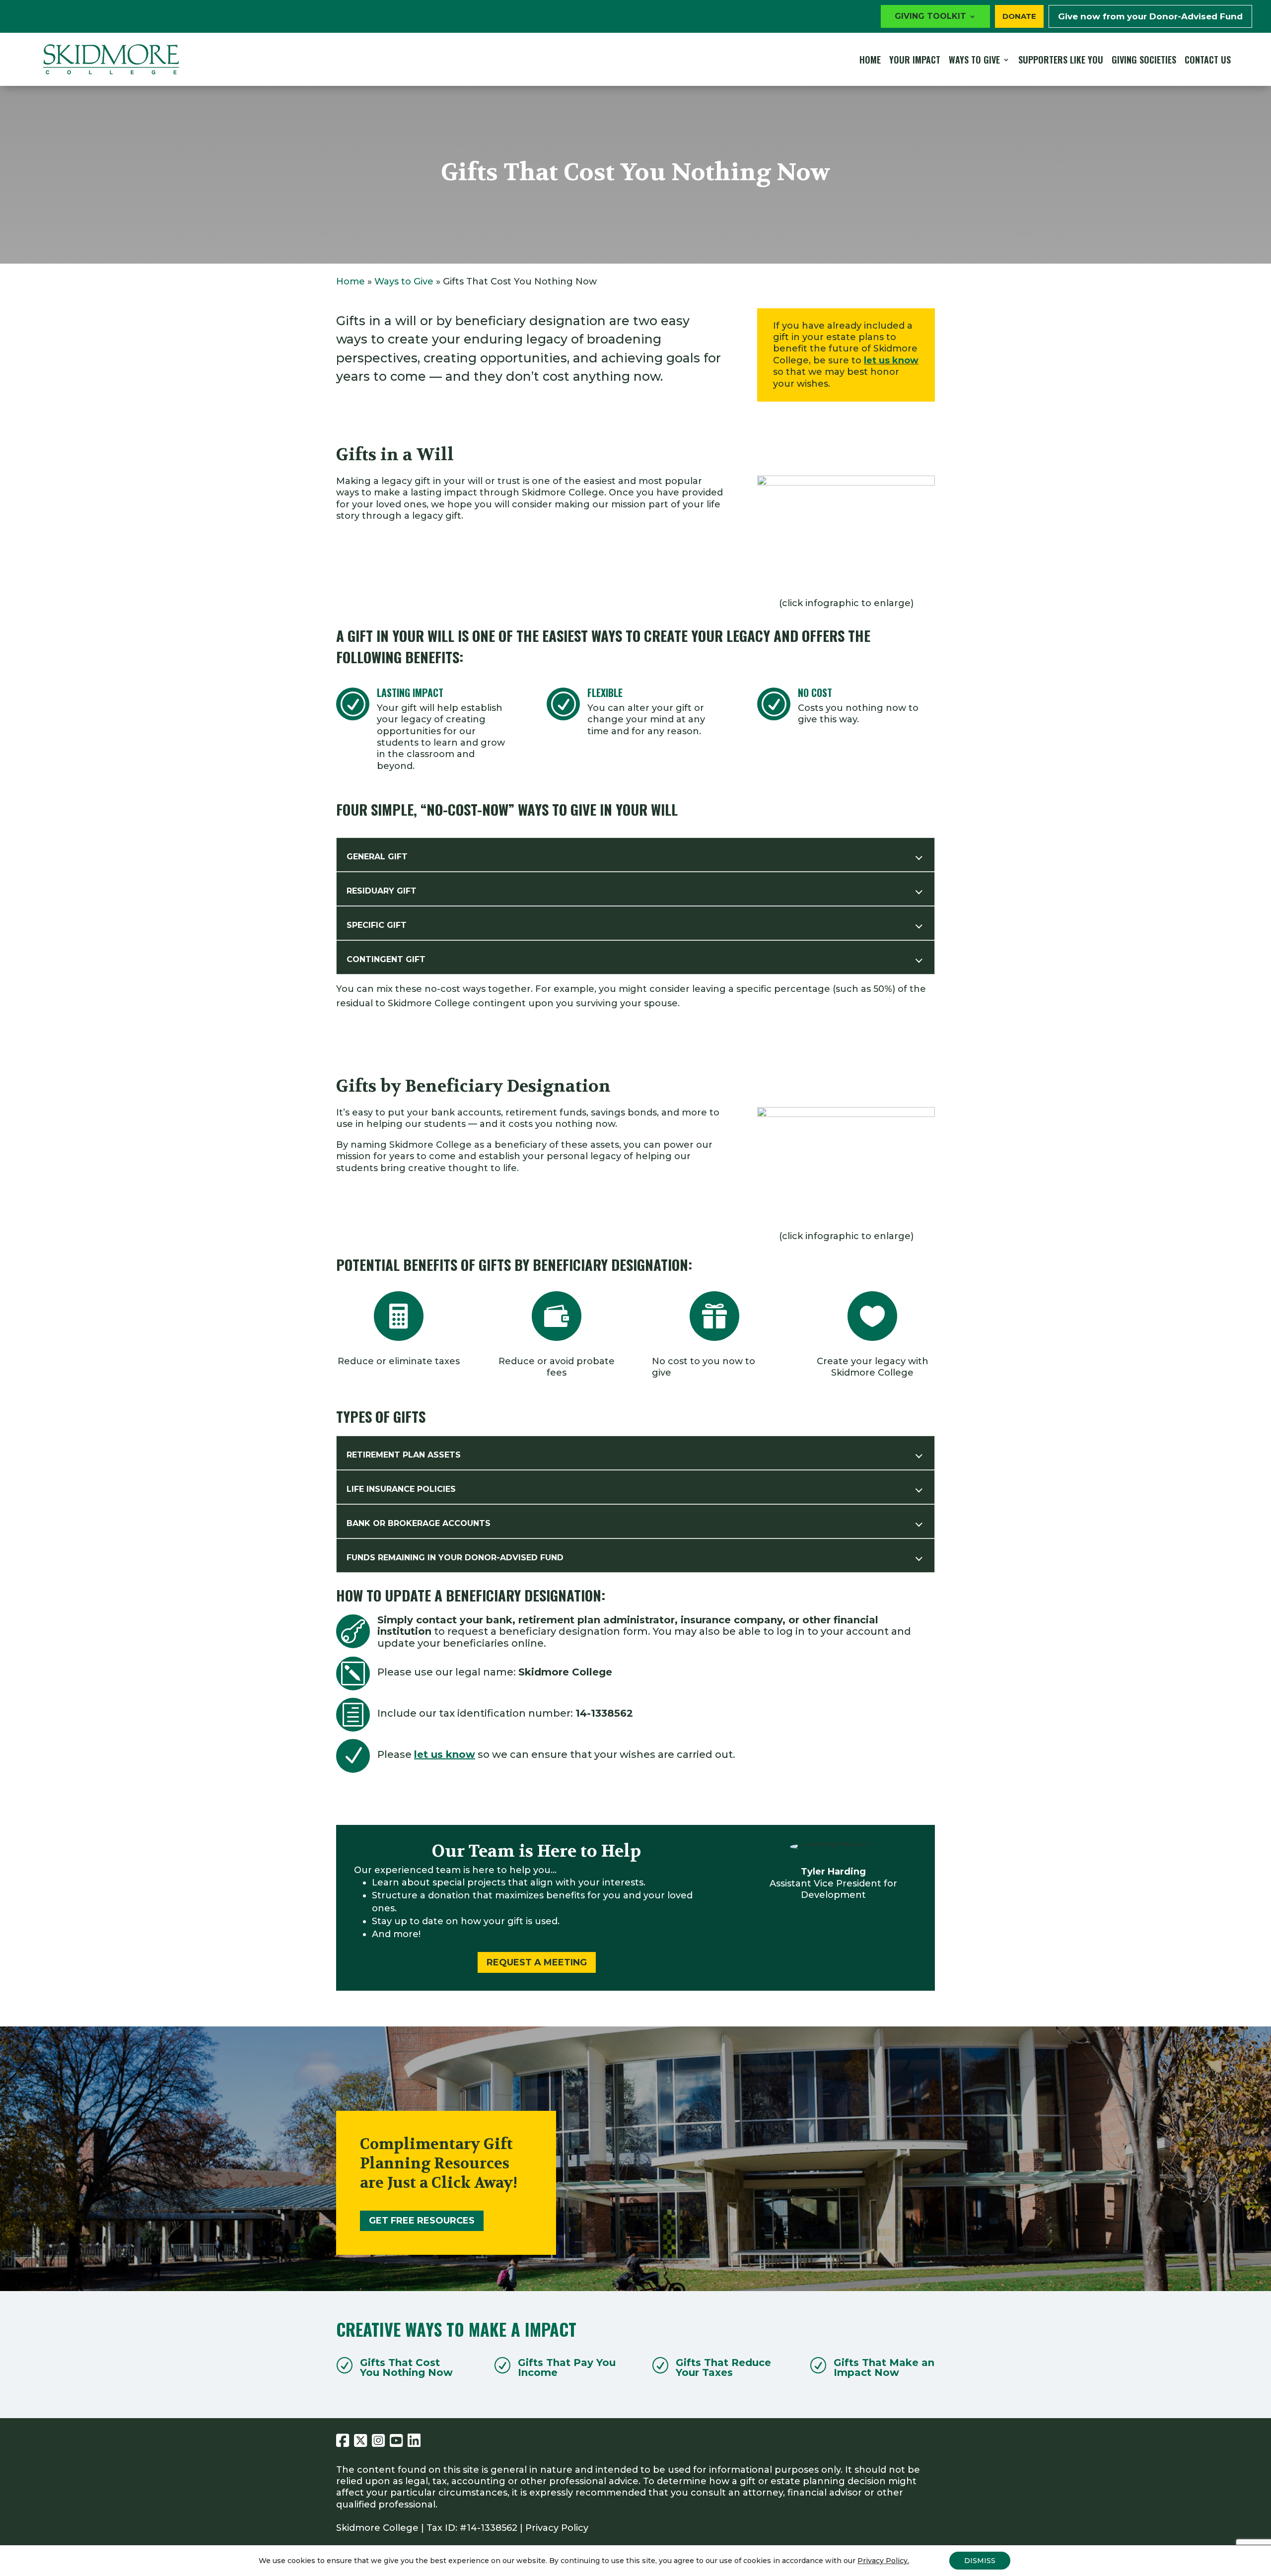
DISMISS (980, 2561)
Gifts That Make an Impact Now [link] (884, 2367)
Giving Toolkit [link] (930, 17)
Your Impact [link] (915, 60)
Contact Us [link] (1208, 60)
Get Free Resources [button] (422, 2221)
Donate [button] (1019, 16)
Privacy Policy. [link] (883, 2561)
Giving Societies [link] (1144, 60)
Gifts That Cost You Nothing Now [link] (406, 2367)
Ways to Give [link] (974, 60)
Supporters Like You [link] (1061, 60)
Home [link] (870, 60)
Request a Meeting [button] (537, 1962)
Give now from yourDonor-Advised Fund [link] (1150, 16)
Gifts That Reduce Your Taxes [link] (723, 2367)
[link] (111, 59)
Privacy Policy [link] (557, 2528)
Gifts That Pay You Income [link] (567, 2367)
